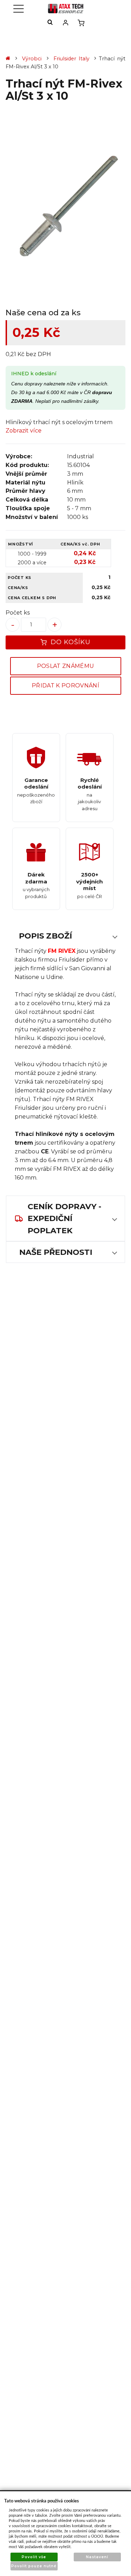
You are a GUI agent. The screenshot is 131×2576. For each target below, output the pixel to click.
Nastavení (97, 2557)
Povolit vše (34, 2557)
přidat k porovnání (65, 686)
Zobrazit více (24, 431)
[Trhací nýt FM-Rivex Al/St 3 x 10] (65, 206)
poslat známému (65, 666)
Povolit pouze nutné (34, 2566)
